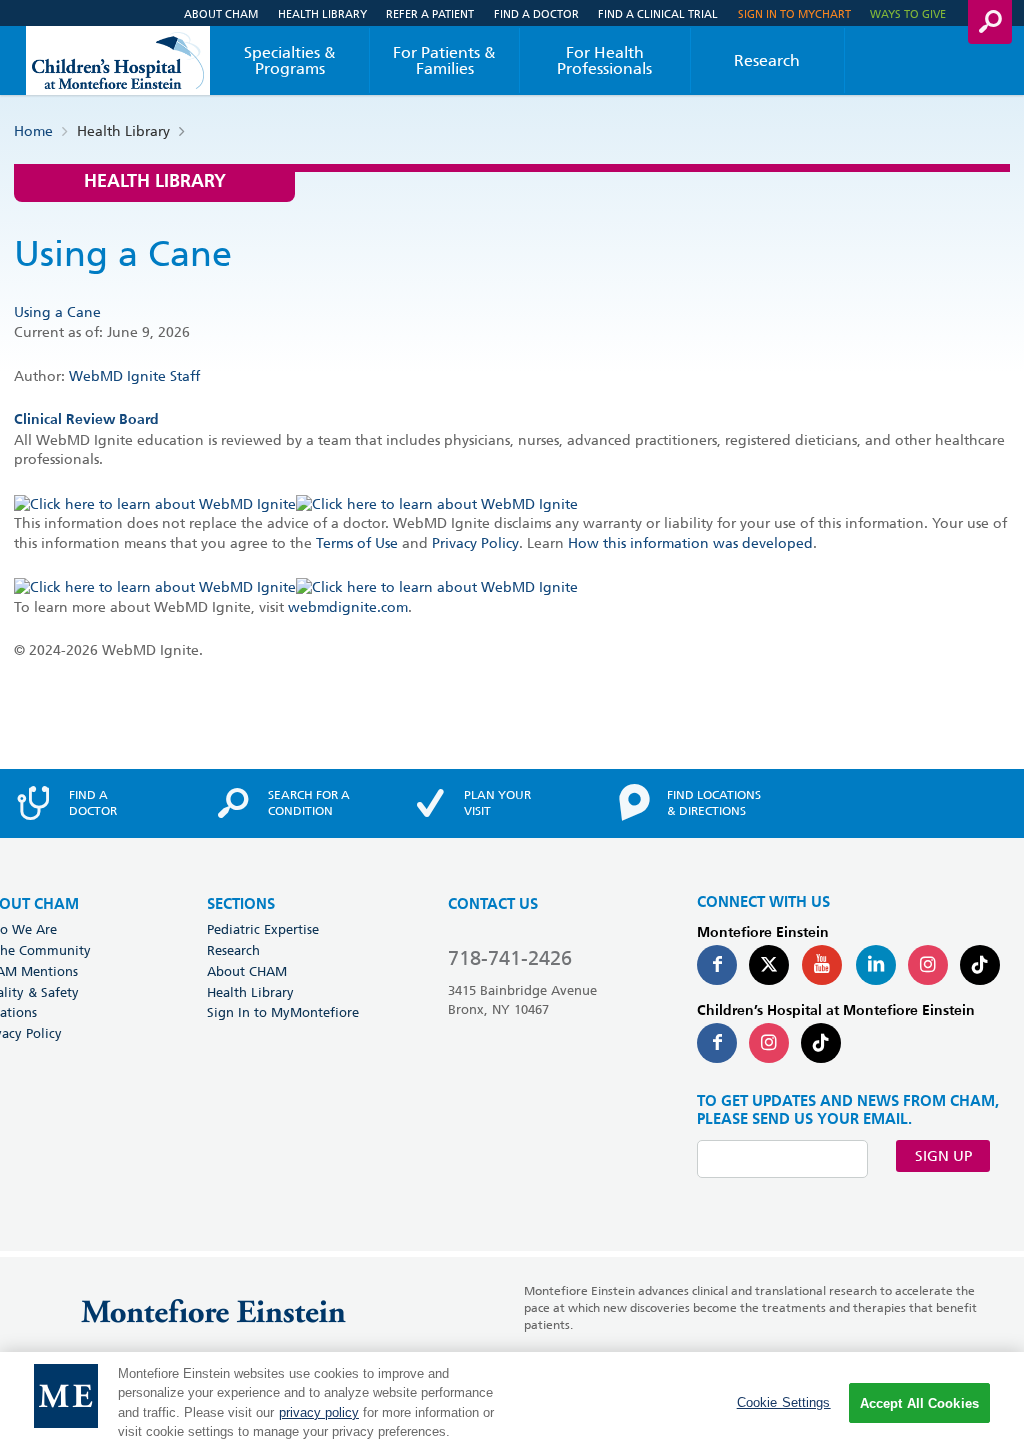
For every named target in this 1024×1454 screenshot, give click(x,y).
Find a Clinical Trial (658, 13)
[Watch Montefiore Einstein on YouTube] (822, 965)
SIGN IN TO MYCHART (794, 13)
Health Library (322, 13)
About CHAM (221, 13)
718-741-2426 (510, 958)
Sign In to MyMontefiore (283, 1012)
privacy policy (319, 1412)
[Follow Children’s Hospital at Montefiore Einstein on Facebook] (717, 1043)
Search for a (309, 803)
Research (767, 60)
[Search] (990, 22)
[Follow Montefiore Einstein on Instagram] (928, 965)
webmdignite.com (348, 607)
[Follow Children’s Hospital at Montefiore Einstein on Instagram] (769, 1043)
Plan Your (497, 803)
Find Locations (714, 803)
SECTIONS (241, 904)
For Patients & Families (444, 60)
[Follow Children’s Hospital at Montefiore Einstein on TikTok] (821, 1043)
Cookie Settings (784, 1402)
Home (33, 131)
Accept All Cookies (919, 1403)
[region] (512, 1403)
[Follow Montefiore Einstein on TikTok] (980, 965)
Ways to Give (908, 13)
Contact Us (493, 904)
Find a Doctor (536, 13)
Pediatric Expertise (263, 929)
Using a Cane (57, 312)
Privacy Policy (475, 543)
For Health (604, 60)
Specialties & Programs (290, 60)
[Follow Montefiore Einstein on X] (769, 965)
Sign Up (943, 1156)
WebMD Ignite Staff (134, 376)
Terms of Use (357, 543)
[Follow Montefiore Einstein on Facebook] (717, 965)
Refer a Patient (430, 13)
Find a (93, 803)
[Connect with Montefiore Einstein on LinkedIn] (876, 965)
